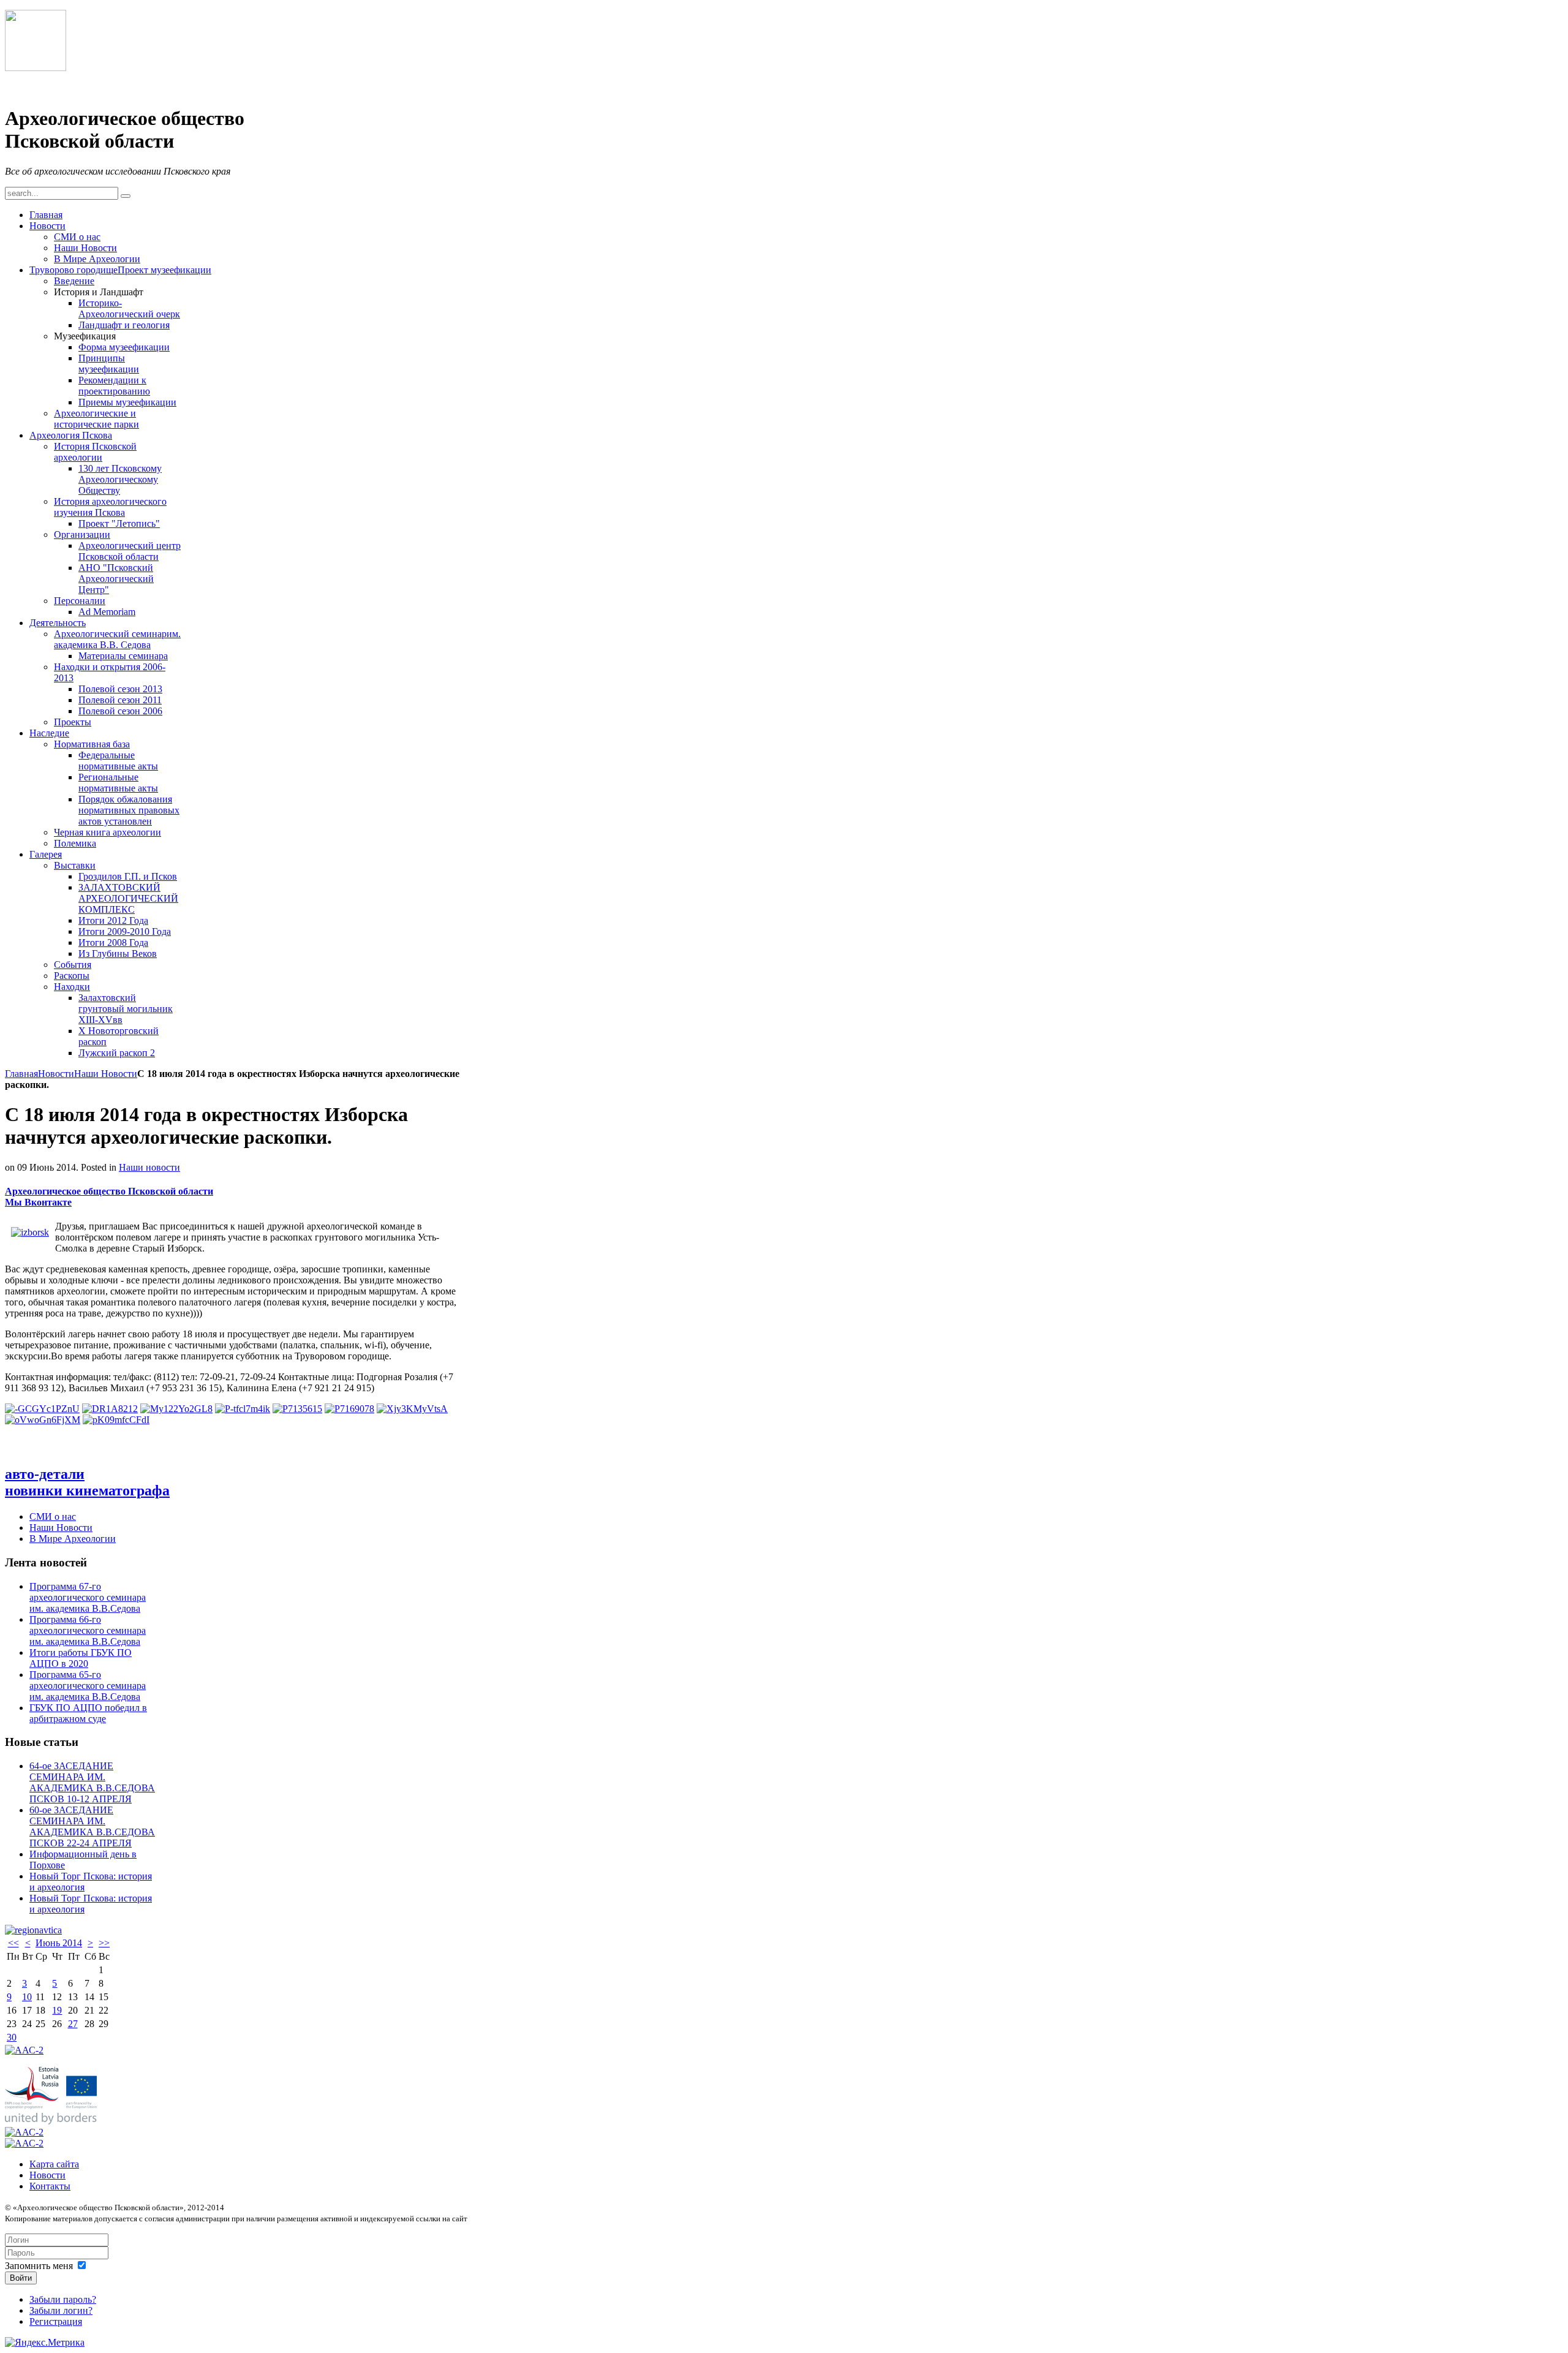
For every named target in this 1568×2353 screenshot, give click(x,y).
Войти (21, 2278)
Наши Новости (106, 1074)
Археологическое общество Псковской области (109, 1191)
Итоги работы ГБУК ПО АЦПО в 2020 (81, 1658)
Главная (21, 1074)
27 (73, 2024)
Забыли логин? (61, 2310)
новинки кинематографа (87, 1490)
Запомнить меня (39, 2266)
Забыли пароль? (63, 2299)
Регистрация (56, 2321)
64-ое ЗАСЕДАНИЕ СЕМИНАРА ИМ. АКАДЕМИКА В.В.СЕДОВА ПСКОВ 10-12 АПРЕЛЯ (92, 1782)
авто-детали (45, 1474)
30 (12, 2037)
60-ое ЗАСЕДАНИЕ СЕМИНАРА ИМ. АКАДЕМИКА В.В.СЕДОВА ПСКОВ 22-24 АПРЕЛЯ (92, 1826)
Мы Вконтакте (38, 1202)
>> (104, 1943)
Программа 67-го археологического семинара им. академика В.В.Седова (88, 1597)
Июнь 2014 (59, 1943)
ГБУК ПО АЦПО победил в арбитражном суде (88, 1713)
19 (57, 2010)
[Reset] (126, 196)
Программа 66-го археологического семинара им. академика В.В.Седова (88, 1630)
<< (13, 1943)
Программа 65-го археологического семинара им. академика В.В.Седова (88, 1686)
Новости (56, 1074)
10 (27, 1997)
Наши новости (149, 1167)
